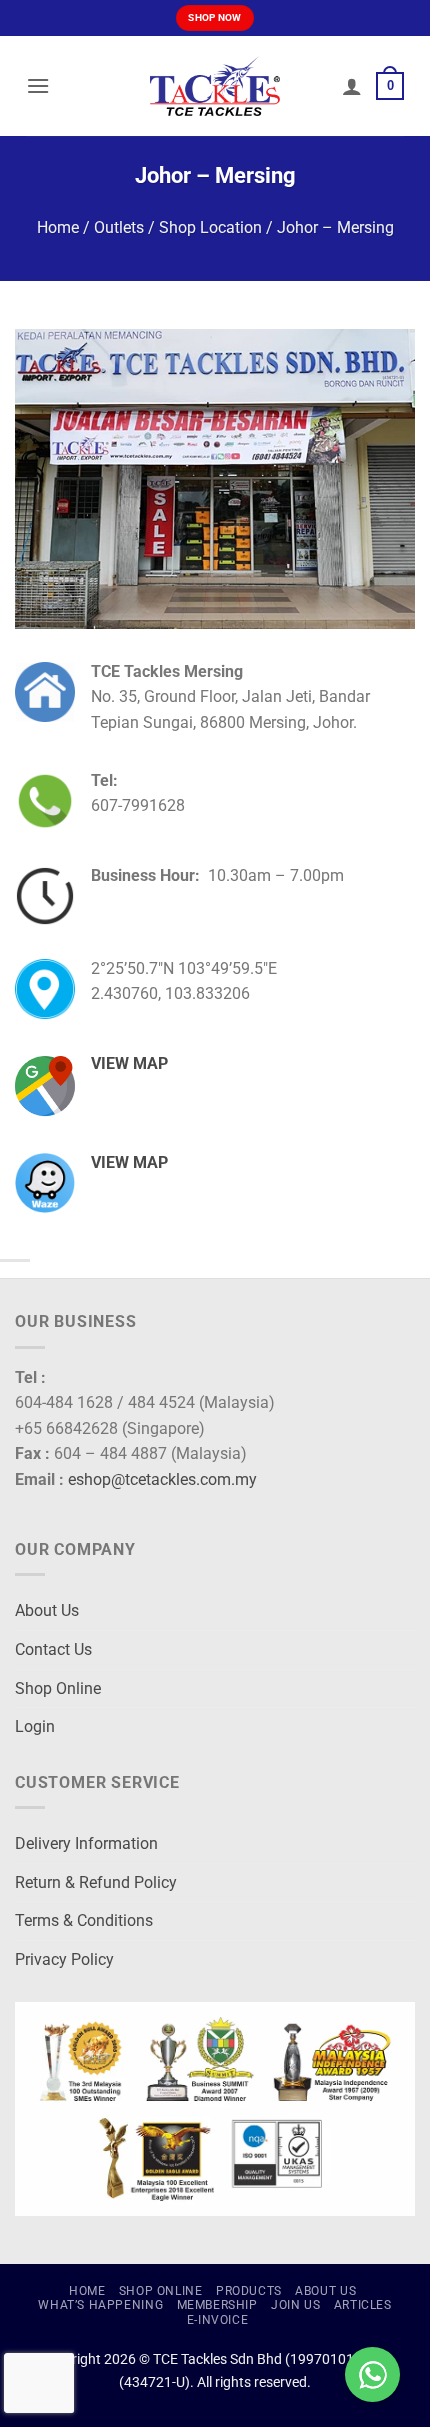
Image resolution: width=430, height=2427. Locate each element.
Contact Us (53, 1649)
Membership (217, 2305)
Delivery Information (86, 1843)
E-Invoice (218, 2320)
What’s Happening (100, 2305)
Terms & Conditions (84, 1920)
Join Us (295, 2305)
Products (249, 2291)
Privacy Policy (64, 1959)
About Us (47, 1610)
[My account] (352, 86)
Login (35, 1726)
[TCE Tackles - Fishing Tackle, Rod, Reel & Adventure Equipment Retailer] (215, 86)
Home (58, 227)
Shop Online (58, 1688)
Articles (363, 2305)
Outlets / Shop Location (178, 227)
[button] (38, 85)
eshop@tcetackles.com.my (162, 1479)
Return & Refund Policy (96, 1882)
